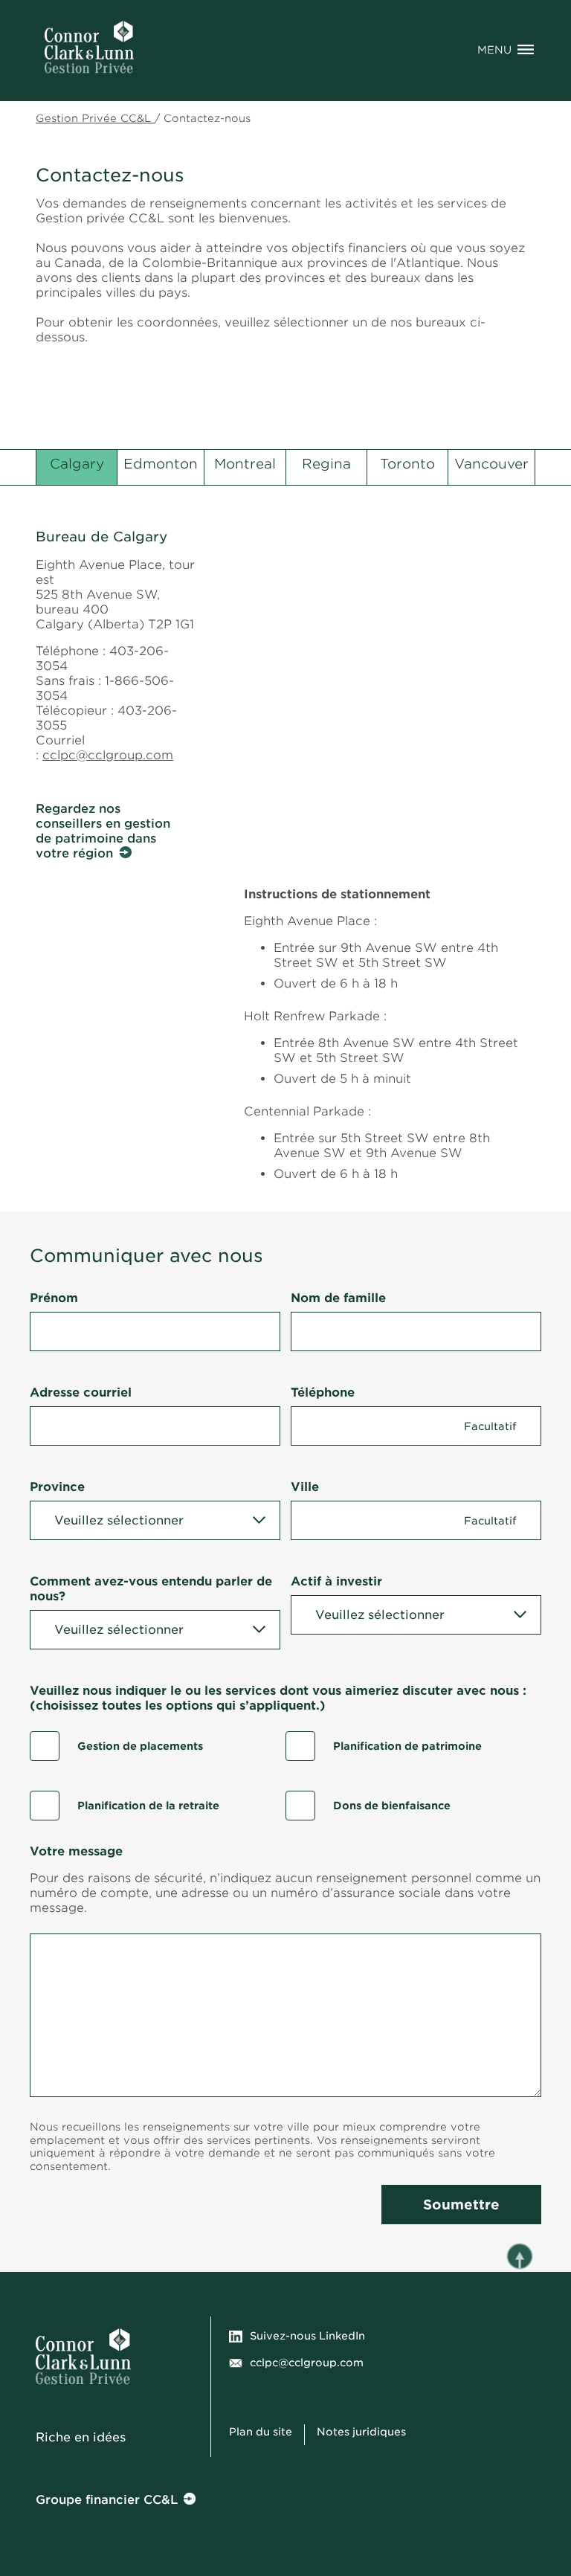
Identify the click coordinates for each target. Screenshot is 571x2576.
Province (57, 1487)
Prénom (54, 1298)
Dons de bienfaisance (392, 1806)
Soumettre (461, 2205)
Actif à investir (336, 1581)
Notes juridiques (363, 2432)
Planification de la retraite (148, 1806)
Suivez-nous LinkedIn (307, 2336)
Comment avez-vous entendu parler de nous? (151, 1589)
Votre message (76, 1851)
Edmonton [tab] (161, 464)
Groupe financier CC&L (107, 2500)
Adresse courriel (81, 1392)
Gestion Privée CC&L (95, 118)
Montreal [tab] (245, 464)
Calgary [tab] (77, 464)
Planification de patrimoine (407, 1746)
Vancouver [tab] (491, 464)
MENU (494, 50)
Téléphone (323, 1392)
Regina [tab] (326, 464)
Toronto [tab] (407, 464)
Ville (305, 1487)
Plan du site (261, 2432)
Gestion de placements (140, 1746)
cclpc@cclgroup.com (108, 755)
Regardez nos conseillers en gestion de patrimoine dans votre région (103, 831)
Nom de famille (338, 1298)
